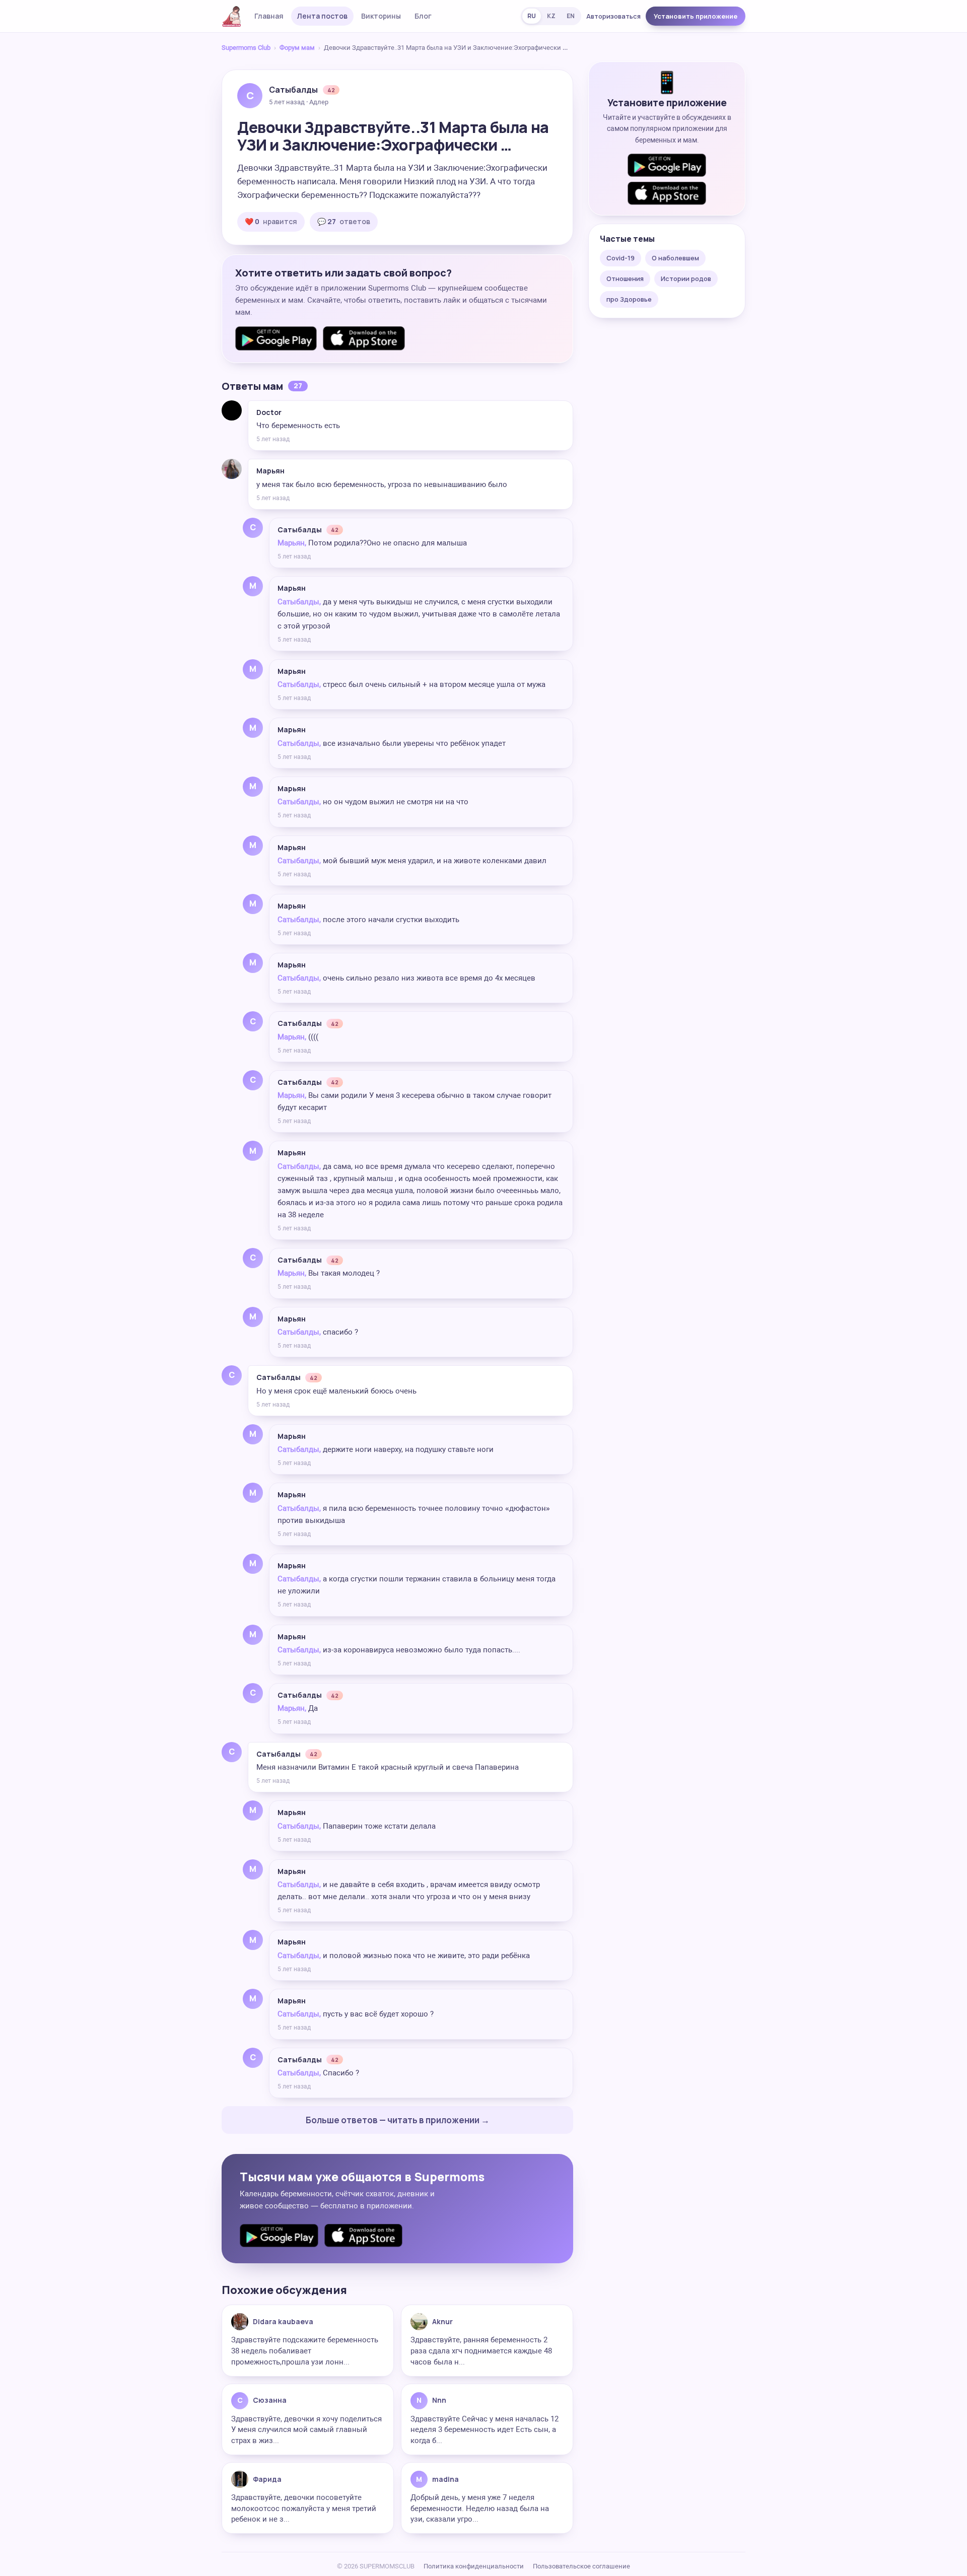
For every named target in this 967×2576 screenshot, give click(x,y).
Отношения (625, 279)
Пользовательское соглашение (581, 2566)
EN (571, 16)
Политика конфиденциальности (474, 2566)
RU (532, 16)
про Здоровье (629, 299)
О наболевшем (675, 258)
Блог (423, 16)
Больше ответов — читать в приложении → (398, 2120)
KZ (551, 16)
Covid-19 (620, 258)
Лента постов (322, 16)
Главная (269, 16)
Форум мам (297, 48)
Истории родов (686, 279)
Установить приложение (696, 16)
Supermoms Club (246, 48)
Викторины (381, 16)
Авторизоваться (613, 16)
